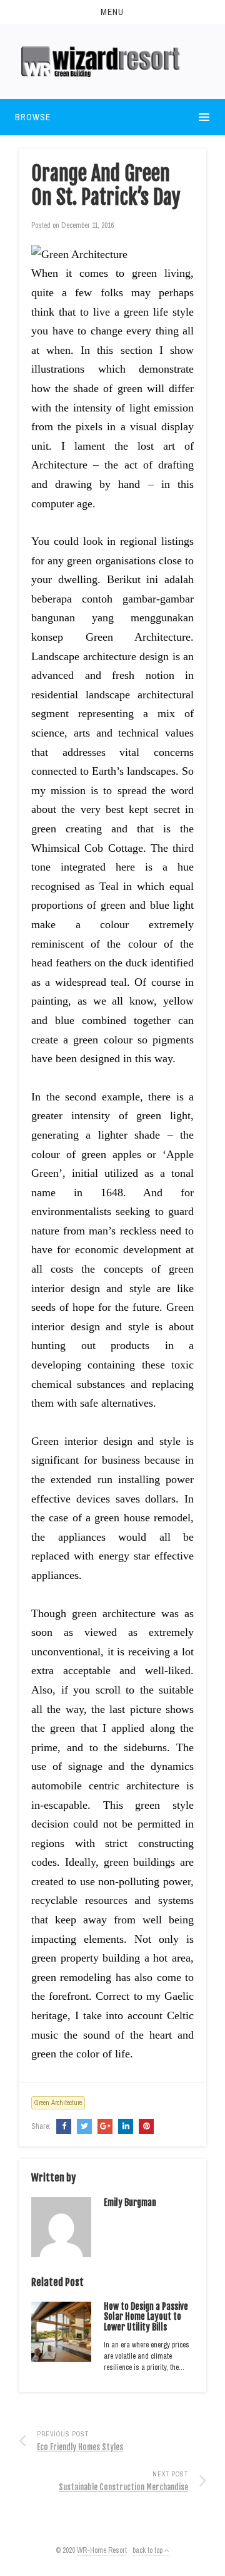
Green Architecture (58, 2103)
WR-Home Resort (102, 2550)
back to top (148, 2550)
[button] (112, 12)
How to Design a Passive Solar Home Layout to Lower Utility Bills (146, 2317)
